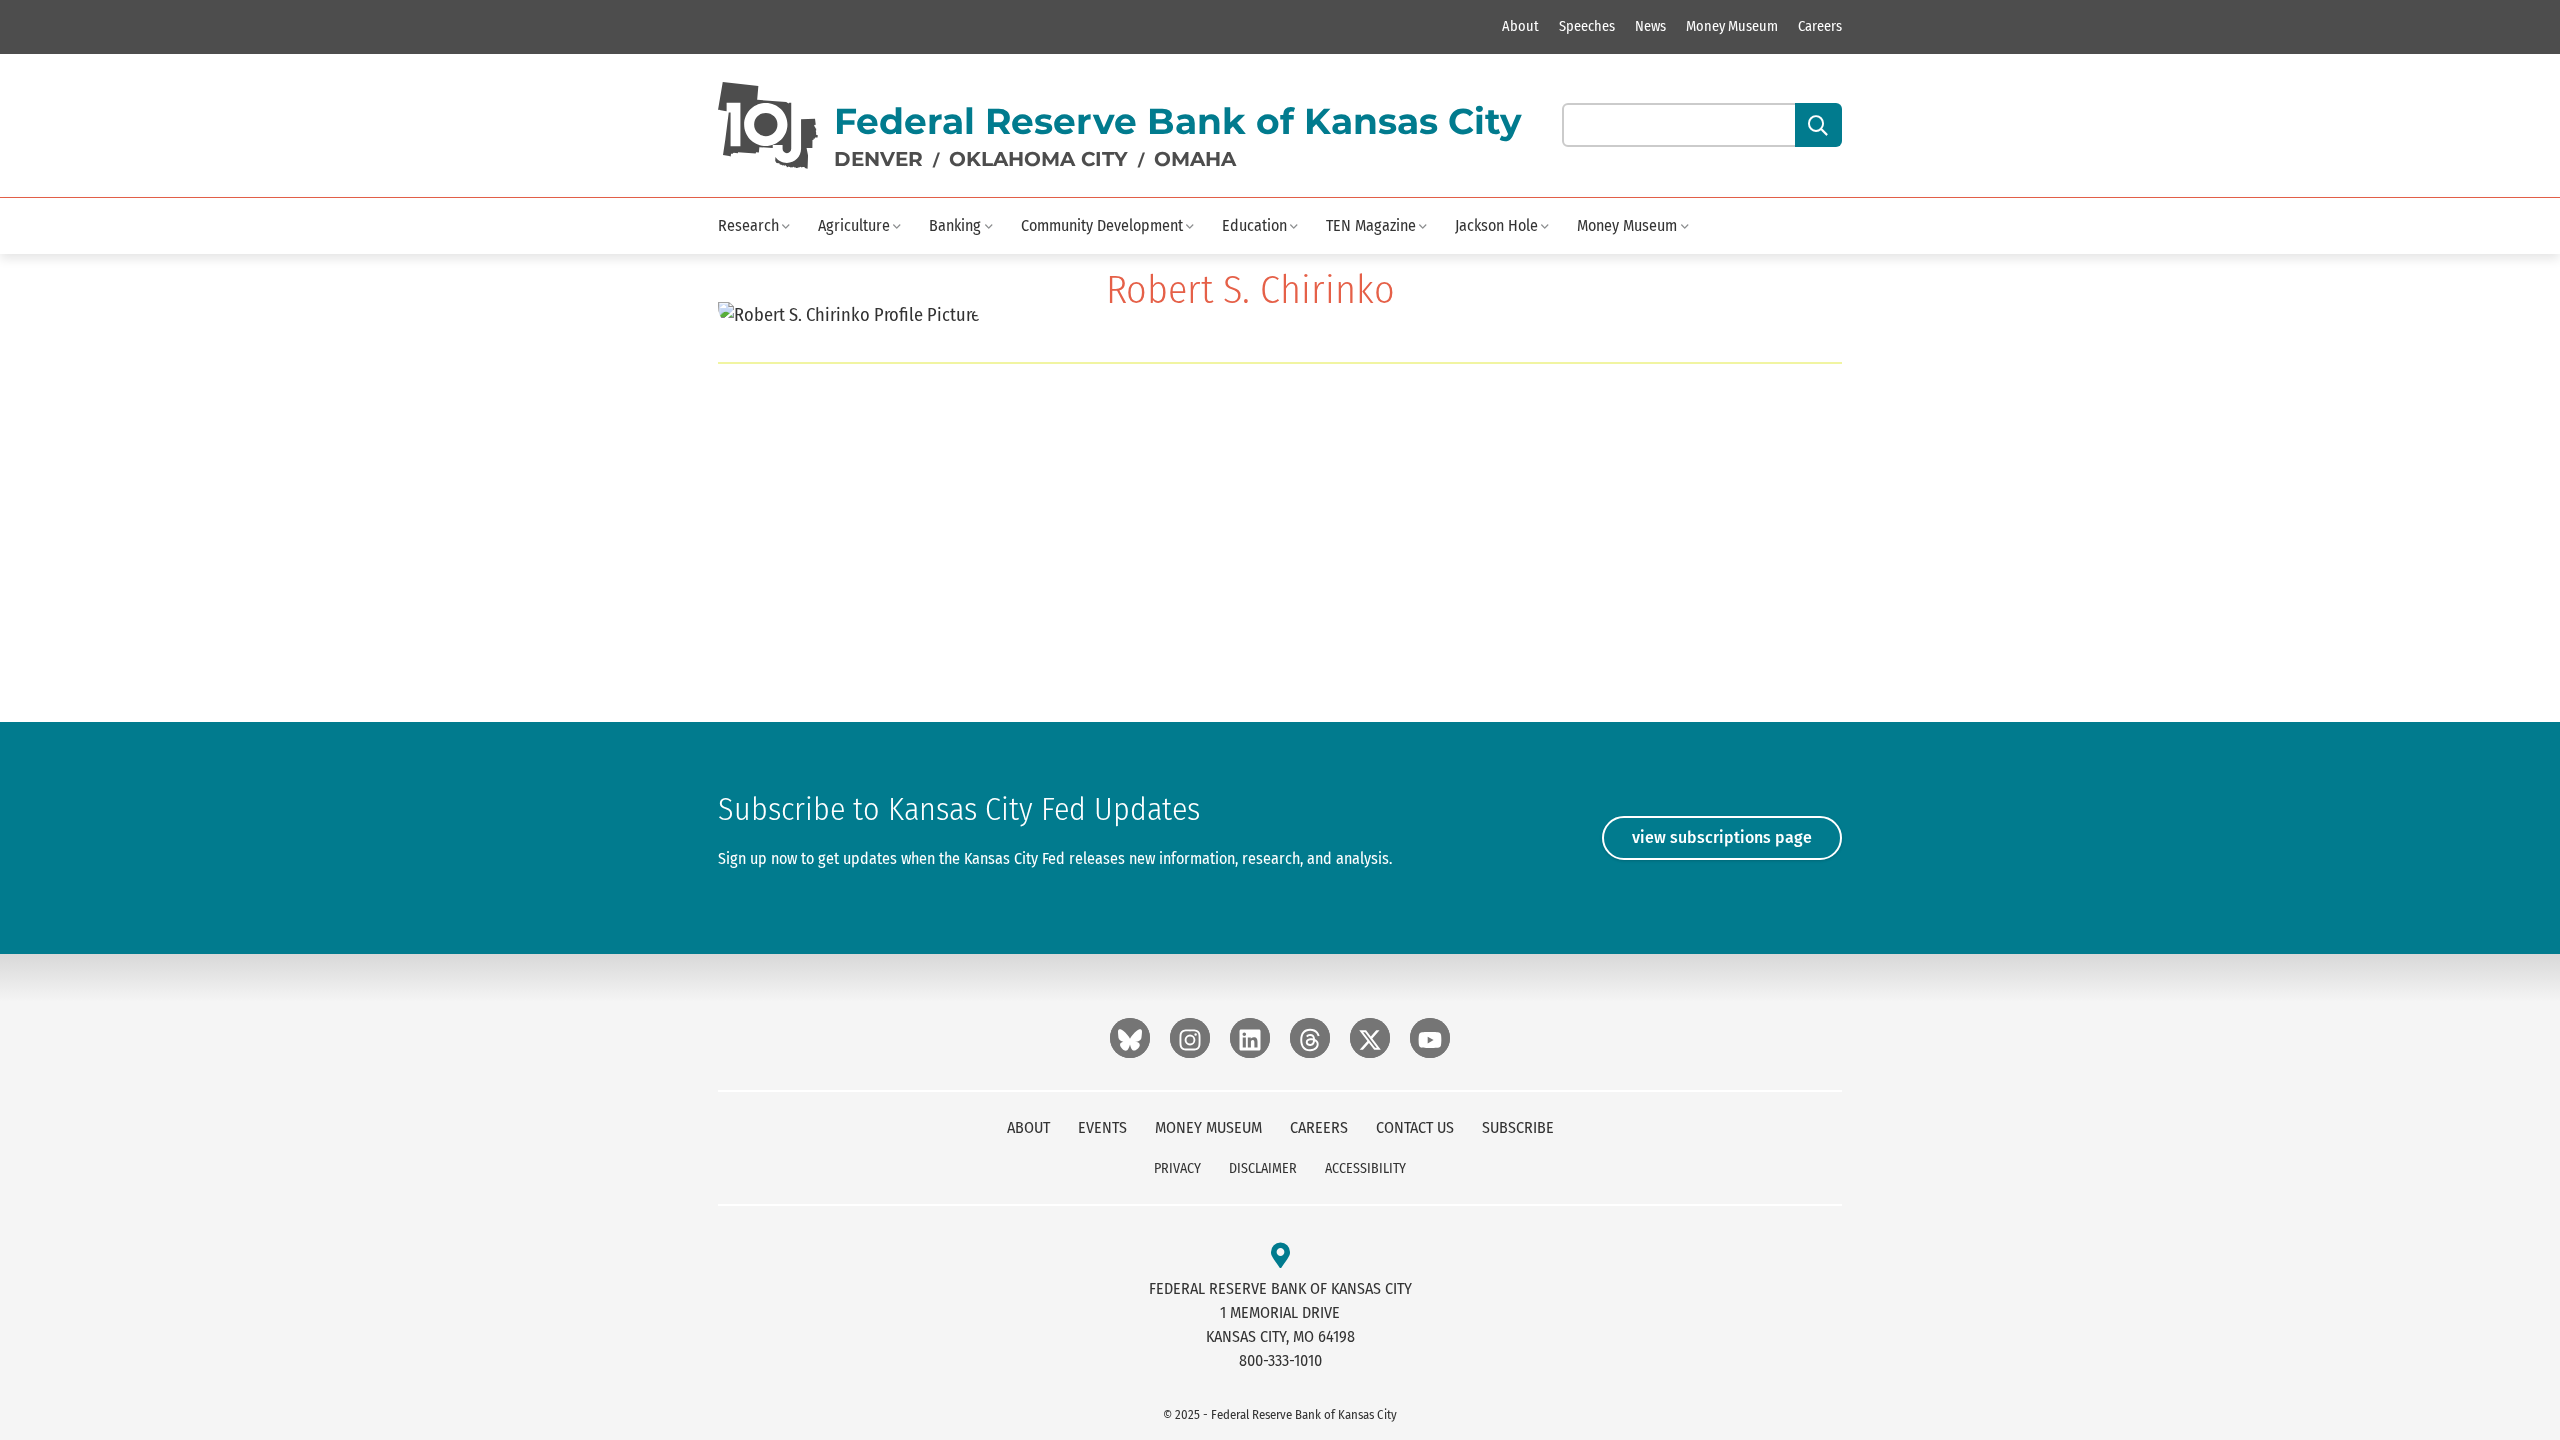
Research (748, 225)
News (1650, 26)
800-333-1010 (1280, 1360)
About (1520, 26)
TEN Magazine (1371, 225)
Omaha (1195, 159)
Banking (955, 225)
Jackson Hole (1496, 225)
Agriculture (854, 225)
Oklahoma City (1038, 159)
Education (1254, 225)
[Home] (768, 125)
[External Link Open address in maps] (1280, 1256)
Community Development (1102, 225)
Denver (878, 159)
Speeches (1587, 26)
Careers (1820, 26)
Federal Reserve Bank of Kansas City (1178, 121)
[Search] (1818, 125)
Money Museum (1732, 26)
